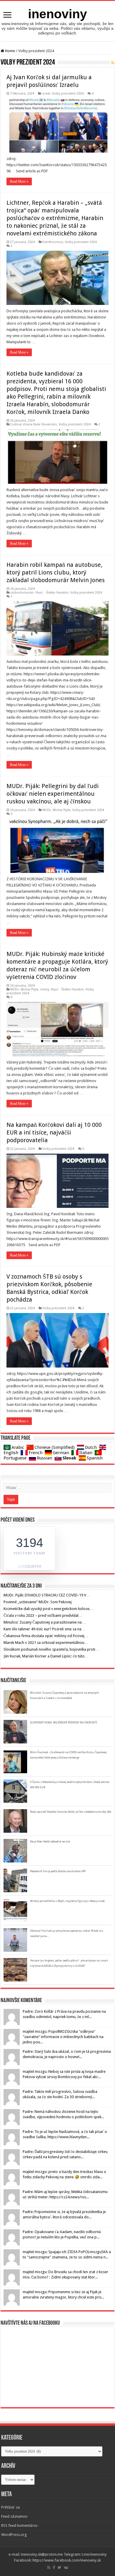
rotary (45, 989)
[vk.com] (66, 2567)
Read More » (19, 181)
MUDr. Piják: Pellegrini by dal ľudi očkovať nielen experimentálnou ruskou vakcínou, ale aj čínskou (53, 794)
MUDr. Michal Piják (56, 810)
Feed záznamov (14, 2516)
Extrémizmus (53, 242)
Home (10, 51)
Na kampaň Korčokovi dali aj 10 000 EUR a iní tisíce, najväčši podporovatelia (54, 1132)
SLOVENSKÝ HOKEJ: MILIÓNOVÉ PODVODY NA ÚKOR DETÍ (64, 1723)
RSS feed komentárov (19, 2525)
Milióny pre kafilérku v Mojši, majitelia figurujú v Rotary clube (67, 1901)
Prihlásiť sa (10, 2507)
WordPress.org (14, 2535)
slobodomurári (22, 593)
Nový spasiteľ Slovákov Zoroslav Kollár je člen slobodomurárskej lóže (71, 1812)
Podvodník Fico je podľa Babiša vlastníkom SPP (58, 1871)
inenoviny (57, 14)
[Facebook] (54, 2567)
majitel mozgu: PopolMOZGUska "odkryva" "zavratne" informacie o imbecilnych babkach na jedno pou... (63, 2037)
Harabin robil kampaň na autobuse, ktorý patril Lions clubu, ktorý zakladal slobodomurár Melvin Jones (56, 572)
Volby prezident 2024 (68, 94)
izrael (46, 94)
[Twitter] (59, 2567)
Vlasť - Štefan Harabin (52, 593)
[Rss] (49, 2567)
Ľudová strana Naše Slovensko (34, 424)
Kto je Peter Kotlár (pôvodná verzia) (50, 1842)
